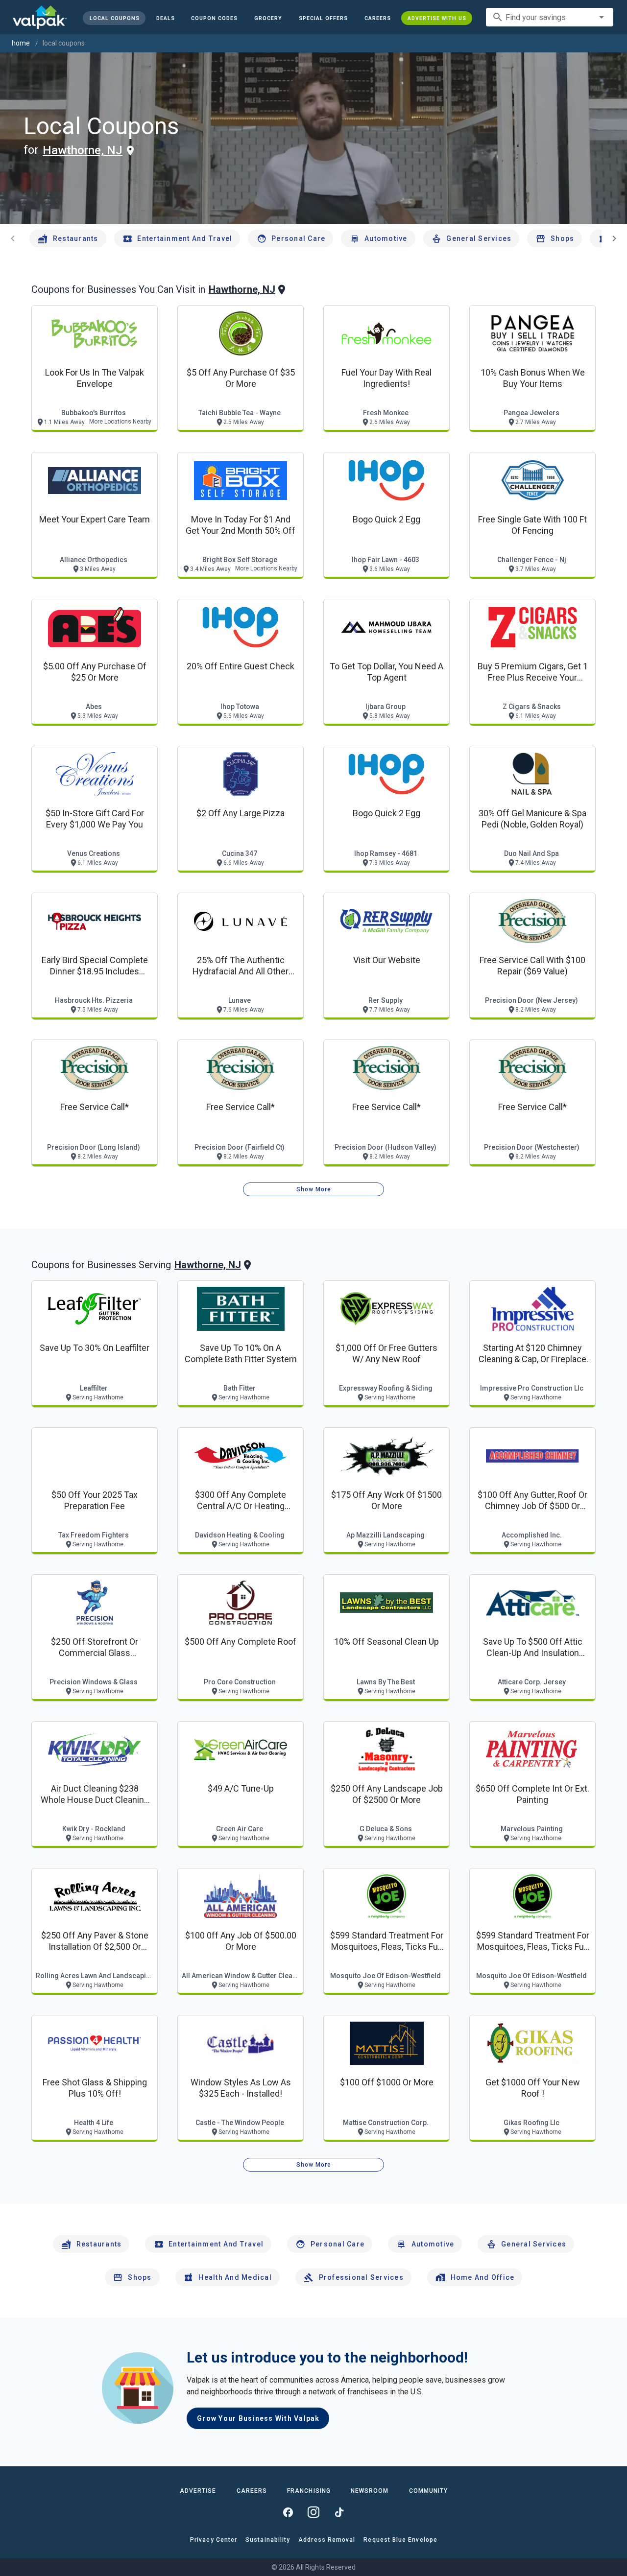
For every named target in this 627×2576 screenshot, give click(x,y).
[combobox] (550, 17)
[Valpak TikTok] (339, 2512)
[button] (323, 18)
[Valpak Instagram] (313, 2512)
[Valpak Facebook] (288, 2512)
